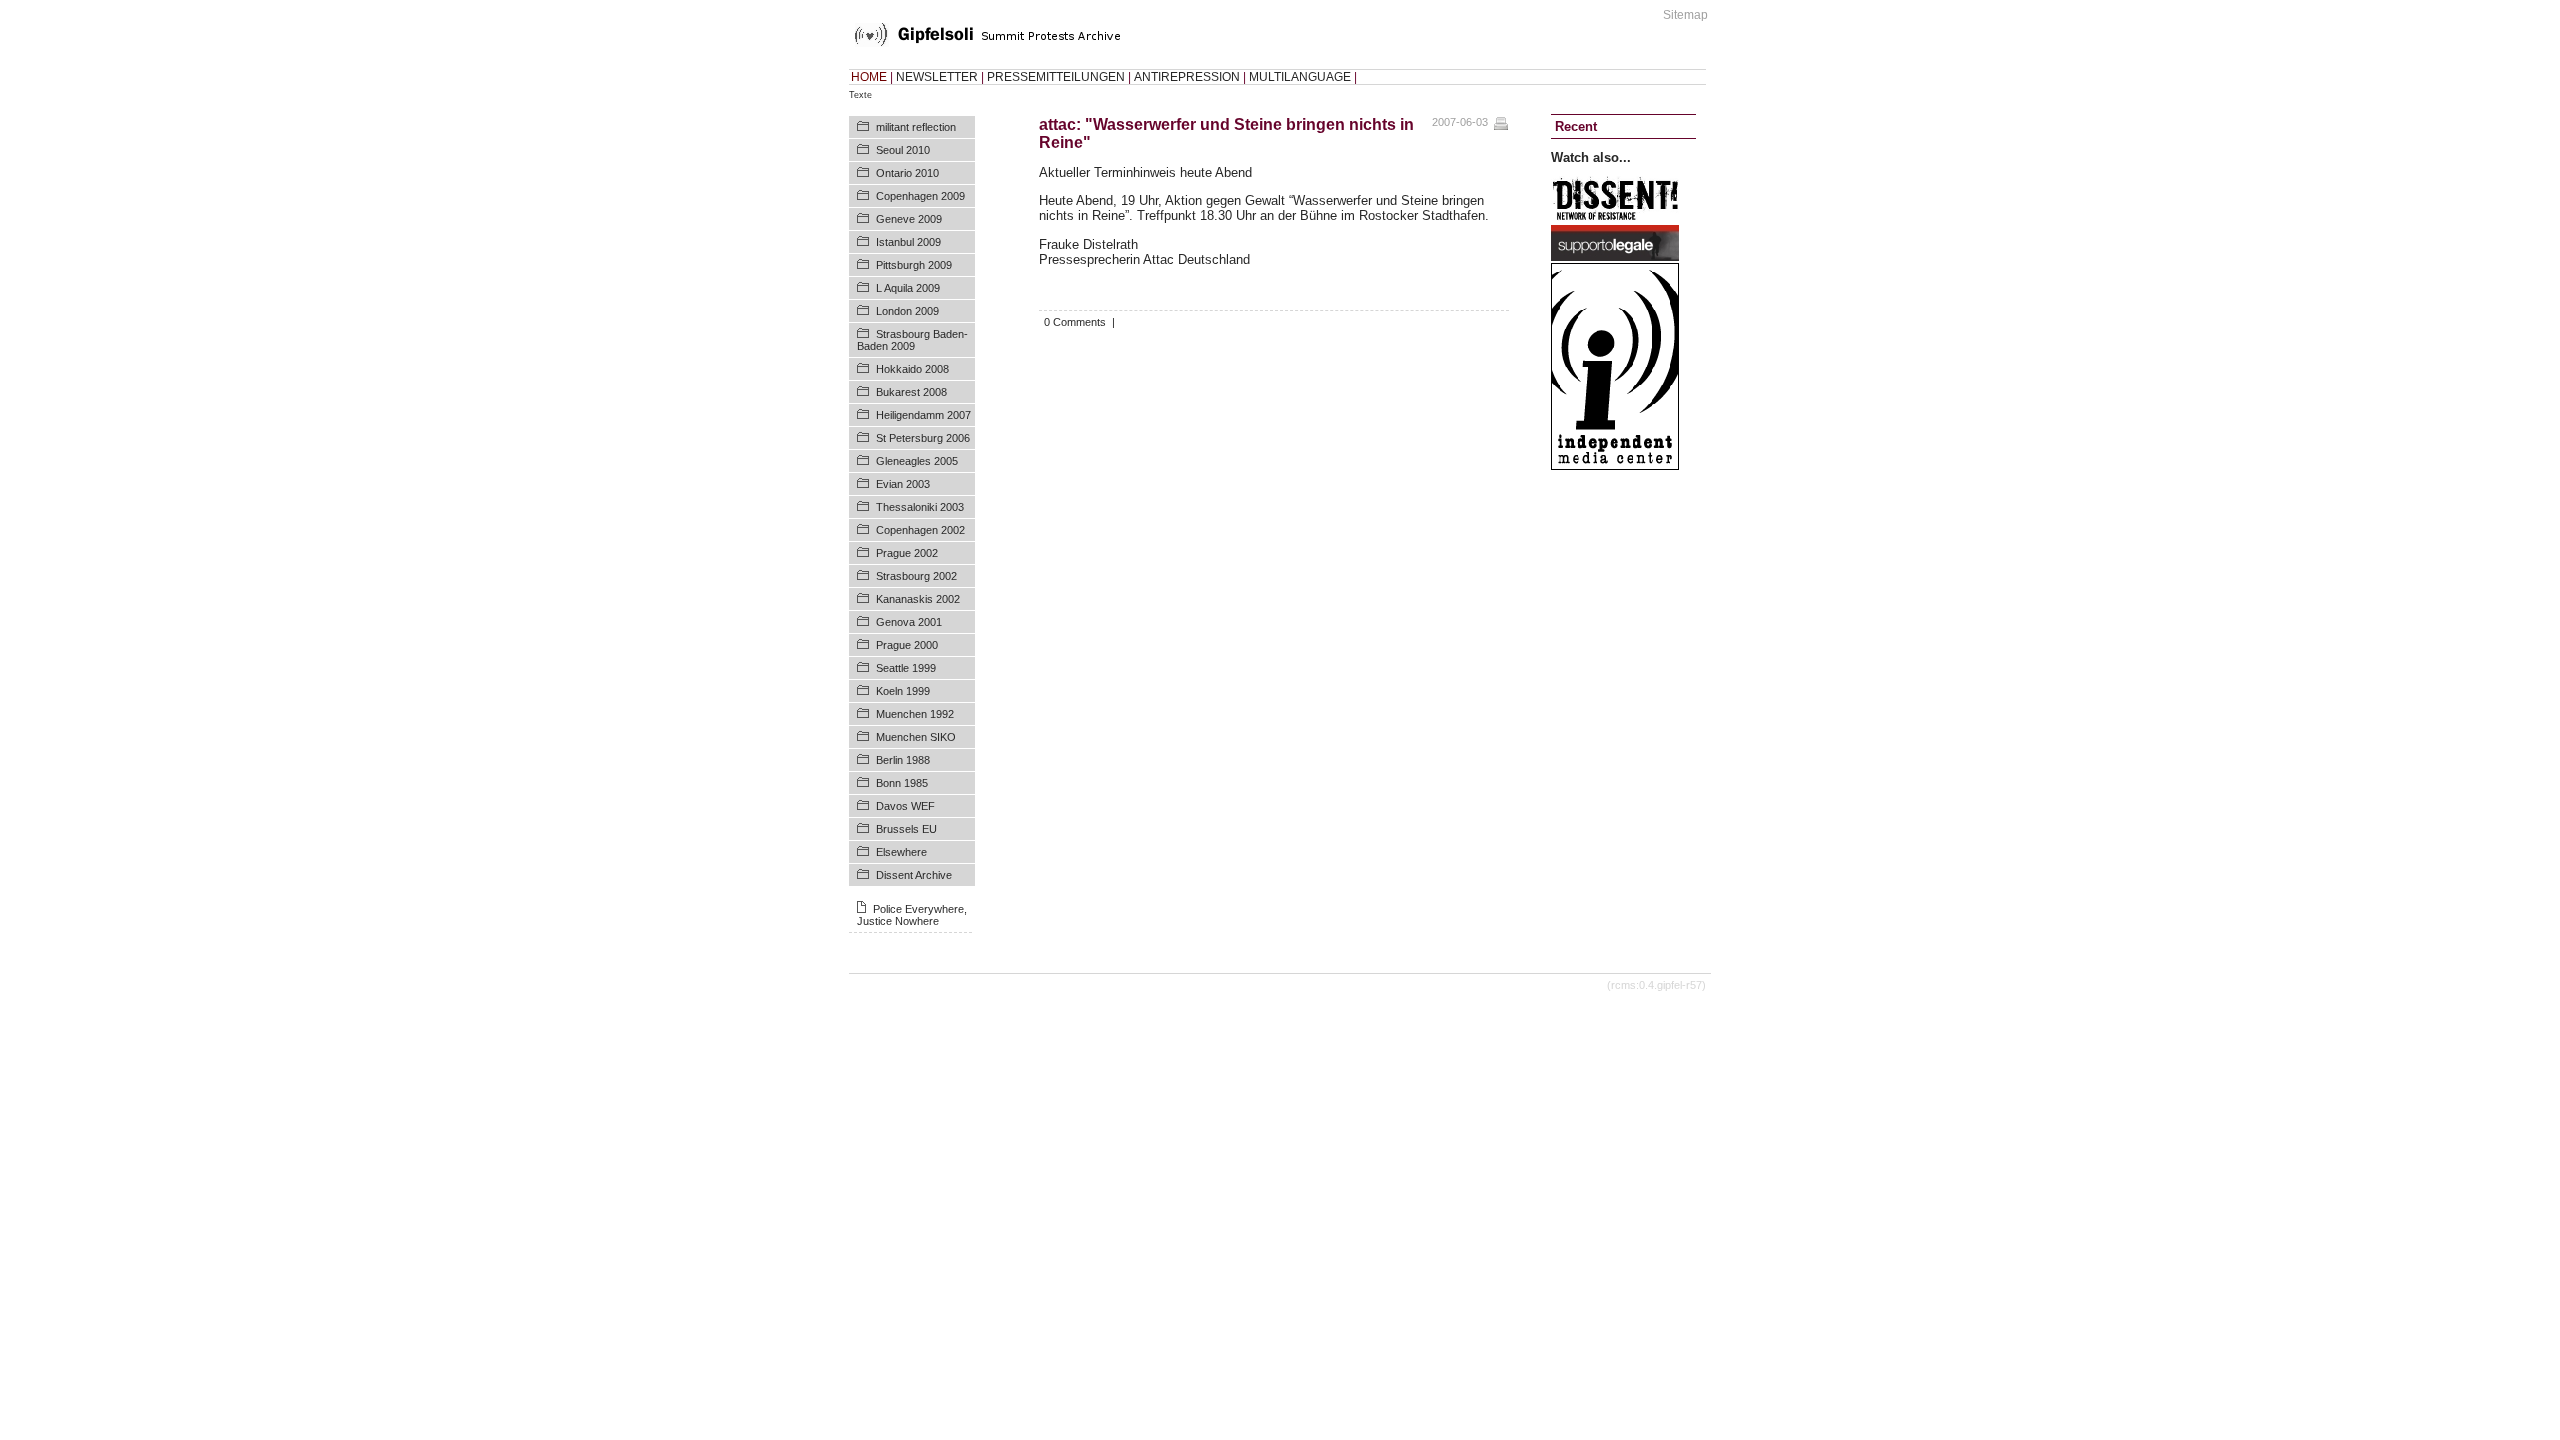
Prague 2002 (907, 553)
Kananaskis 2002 (918, 599)
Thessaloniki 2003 (920, 507)
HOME (869, 77)
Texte (860, 95)
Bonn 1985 (902, 783)
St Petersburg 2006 (923, 438)
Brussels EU (906, 829)
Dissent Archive (914, 875)
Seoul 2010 (903, 150)
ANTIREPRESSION (1187, 77)
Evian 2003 (903, 484)
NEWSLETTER (937, 77)
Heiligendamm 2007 (923, 415)
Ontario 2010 (907, 173)
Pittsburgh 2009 (914, 265)
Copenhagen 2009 (920, 196)
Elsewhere (901, 852)
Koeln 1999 (903, 691)
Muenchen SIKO (916, 737)
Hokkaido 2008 (912, 369)
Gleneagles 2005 (917, 461)
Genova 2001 (909, 622)
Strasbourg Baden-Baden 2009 (912, 340)
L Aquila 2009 (908, 288)
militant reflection (916, 127)
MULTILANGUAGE (1300, 77)
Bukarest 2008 (911, 392)
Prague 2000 (907, 645)
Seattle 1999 (906, 668)
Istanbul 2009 (908, 242)
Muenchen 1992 (915, 714)
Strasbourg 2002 (916, 576)
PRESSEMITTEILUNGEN (1056, 77)
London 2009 (907, 311)
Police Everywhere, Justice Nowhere (912, 915)
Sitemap (1685, 15)
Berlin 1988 (903, 760)
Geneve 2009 (909, 219)
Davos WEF (905, 806)
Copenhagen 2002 (920, 530)
